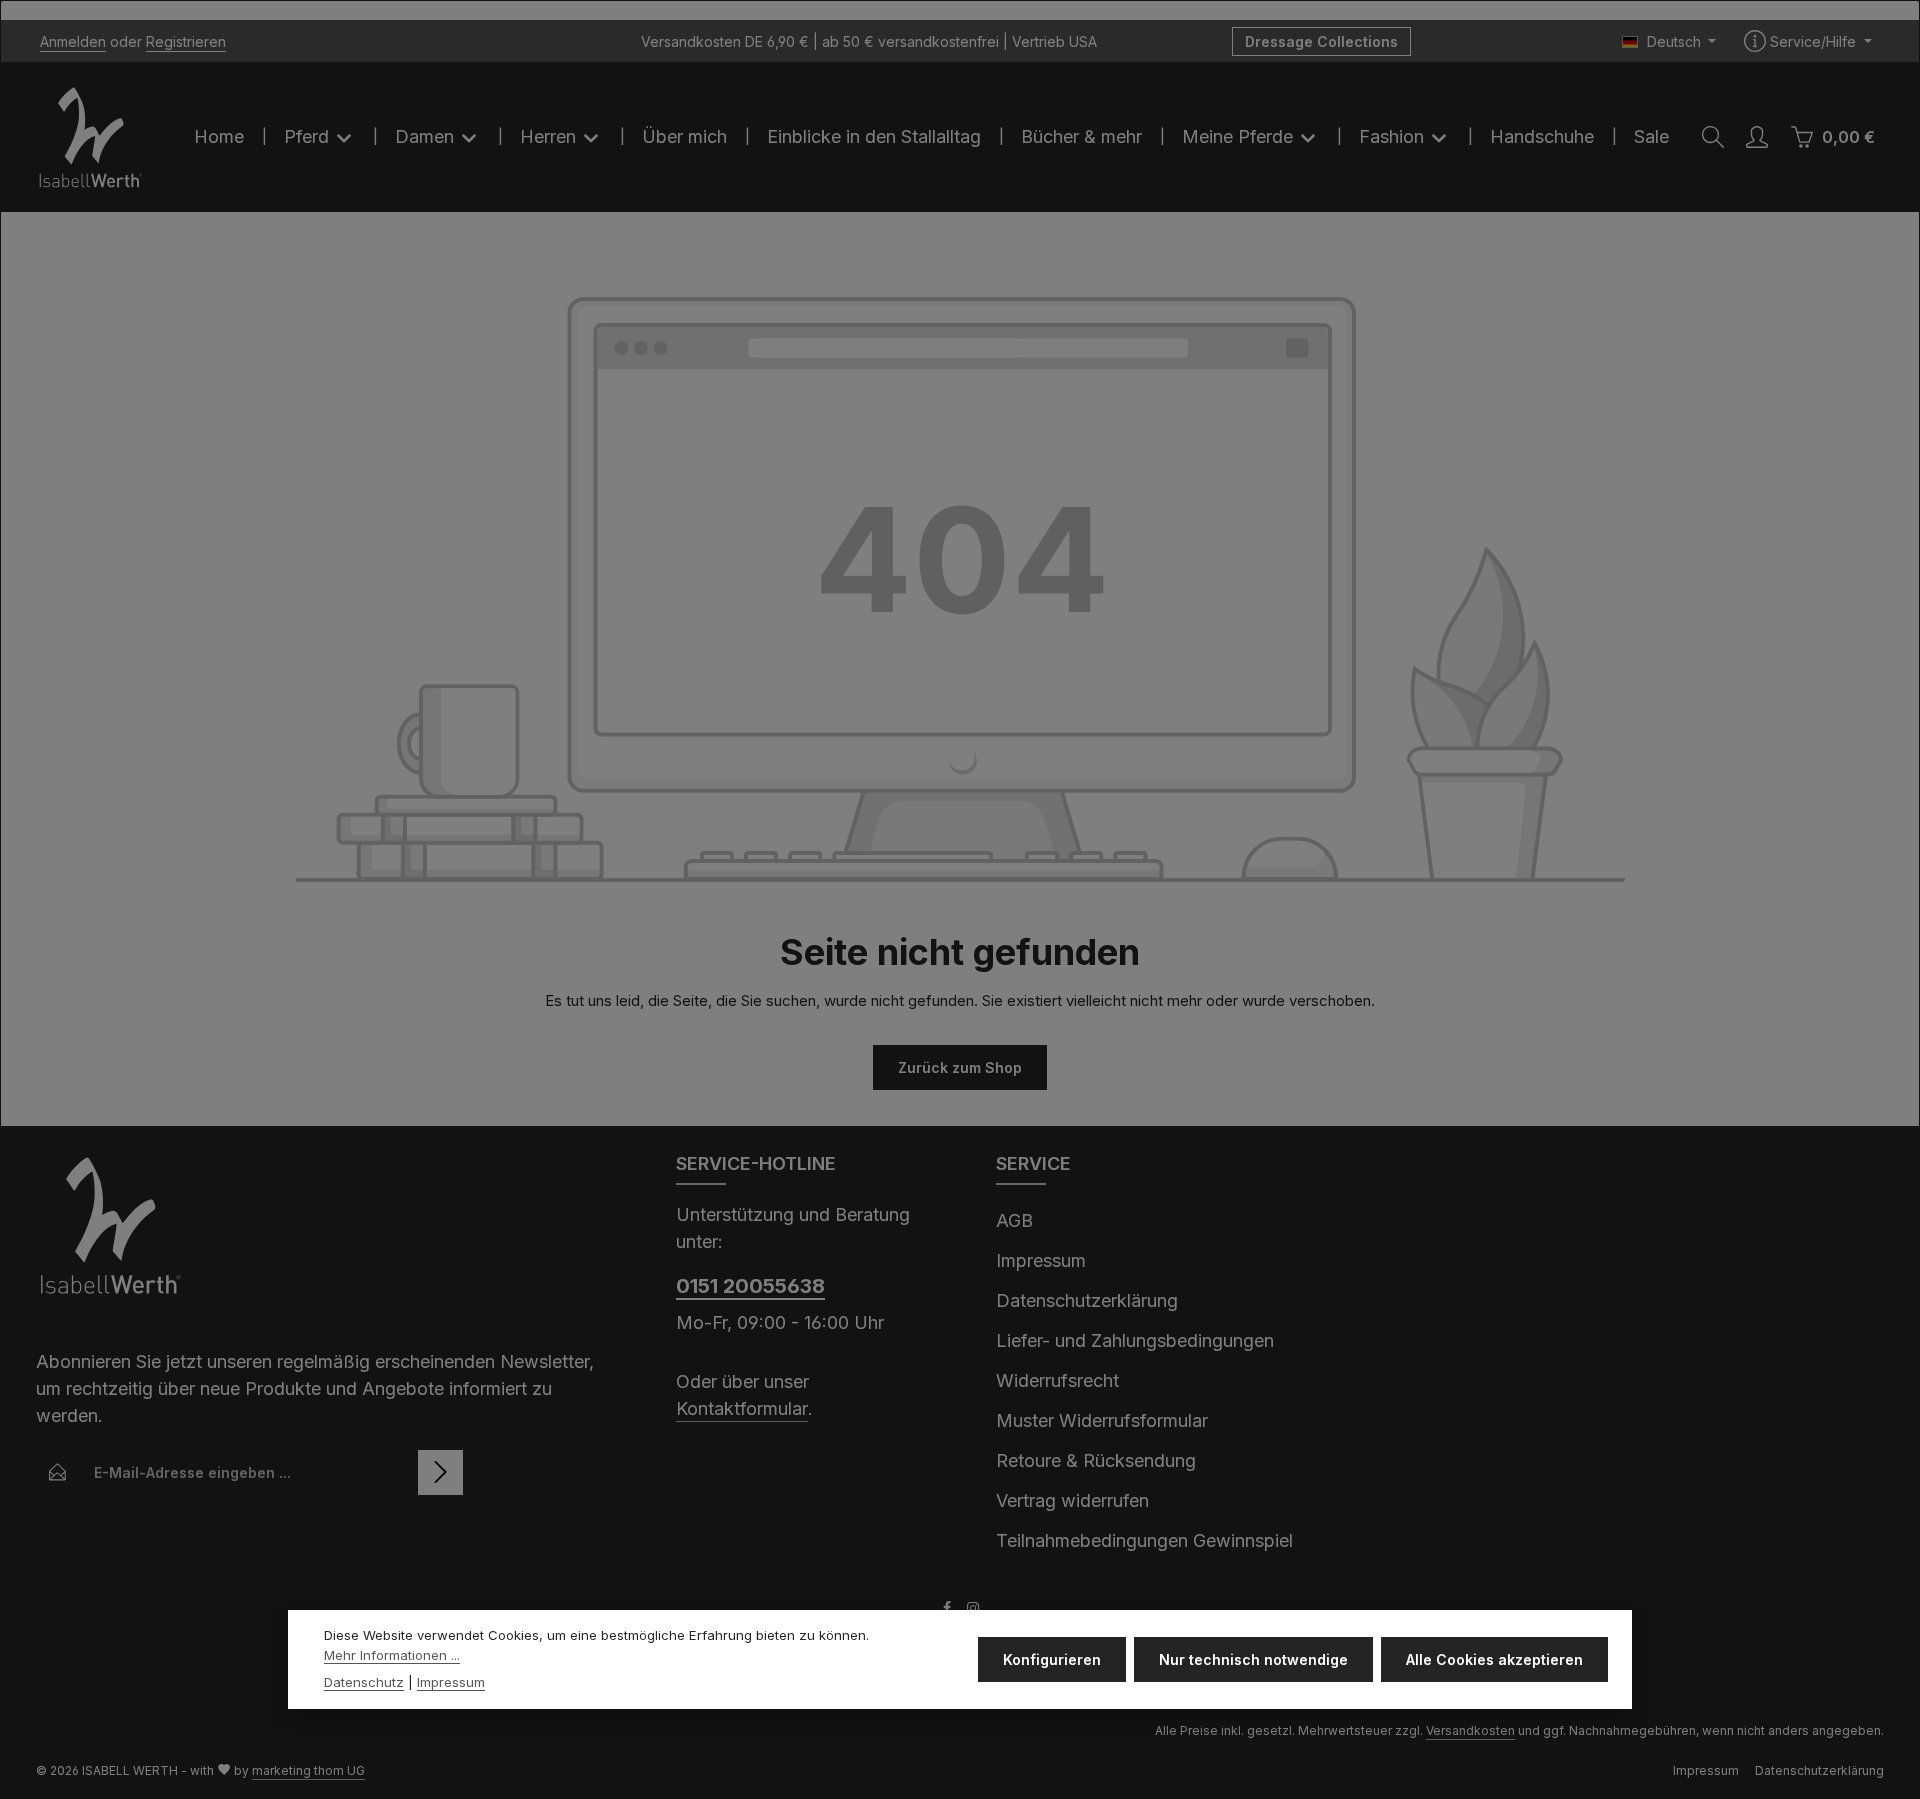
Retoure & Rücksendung (1096, 1460)
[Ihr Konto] (1757, 137)
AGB (1014, 1220)
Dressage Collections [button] (1321, 41)
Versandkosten (1470, 1730)
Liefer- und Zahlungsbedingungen (1135, 1340)
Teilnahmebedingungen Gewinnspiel (1144, 1540)
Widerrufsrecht (1057, 1380)
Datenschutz (364, 1682)
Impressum (1041, 1260)
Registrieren (186, 41)
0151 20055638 (750, 1286)
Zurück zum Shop (960, 1067)
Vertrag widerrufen (1072, 1500)
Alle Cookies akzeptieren (1494, 1659)
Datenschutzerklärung (1087, 1300)
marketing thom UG (308, 1770)
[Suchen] (1713, 137)
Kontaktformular (742, 1408)
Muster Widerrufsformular (1102, 1420)
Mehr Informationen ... (392, 1655)
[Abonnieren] (440, 1472)
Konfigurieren (1052, 1659)
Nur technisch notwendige (1253, 1659)
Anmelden (73, 41)
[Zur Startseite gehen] (91, 137)
